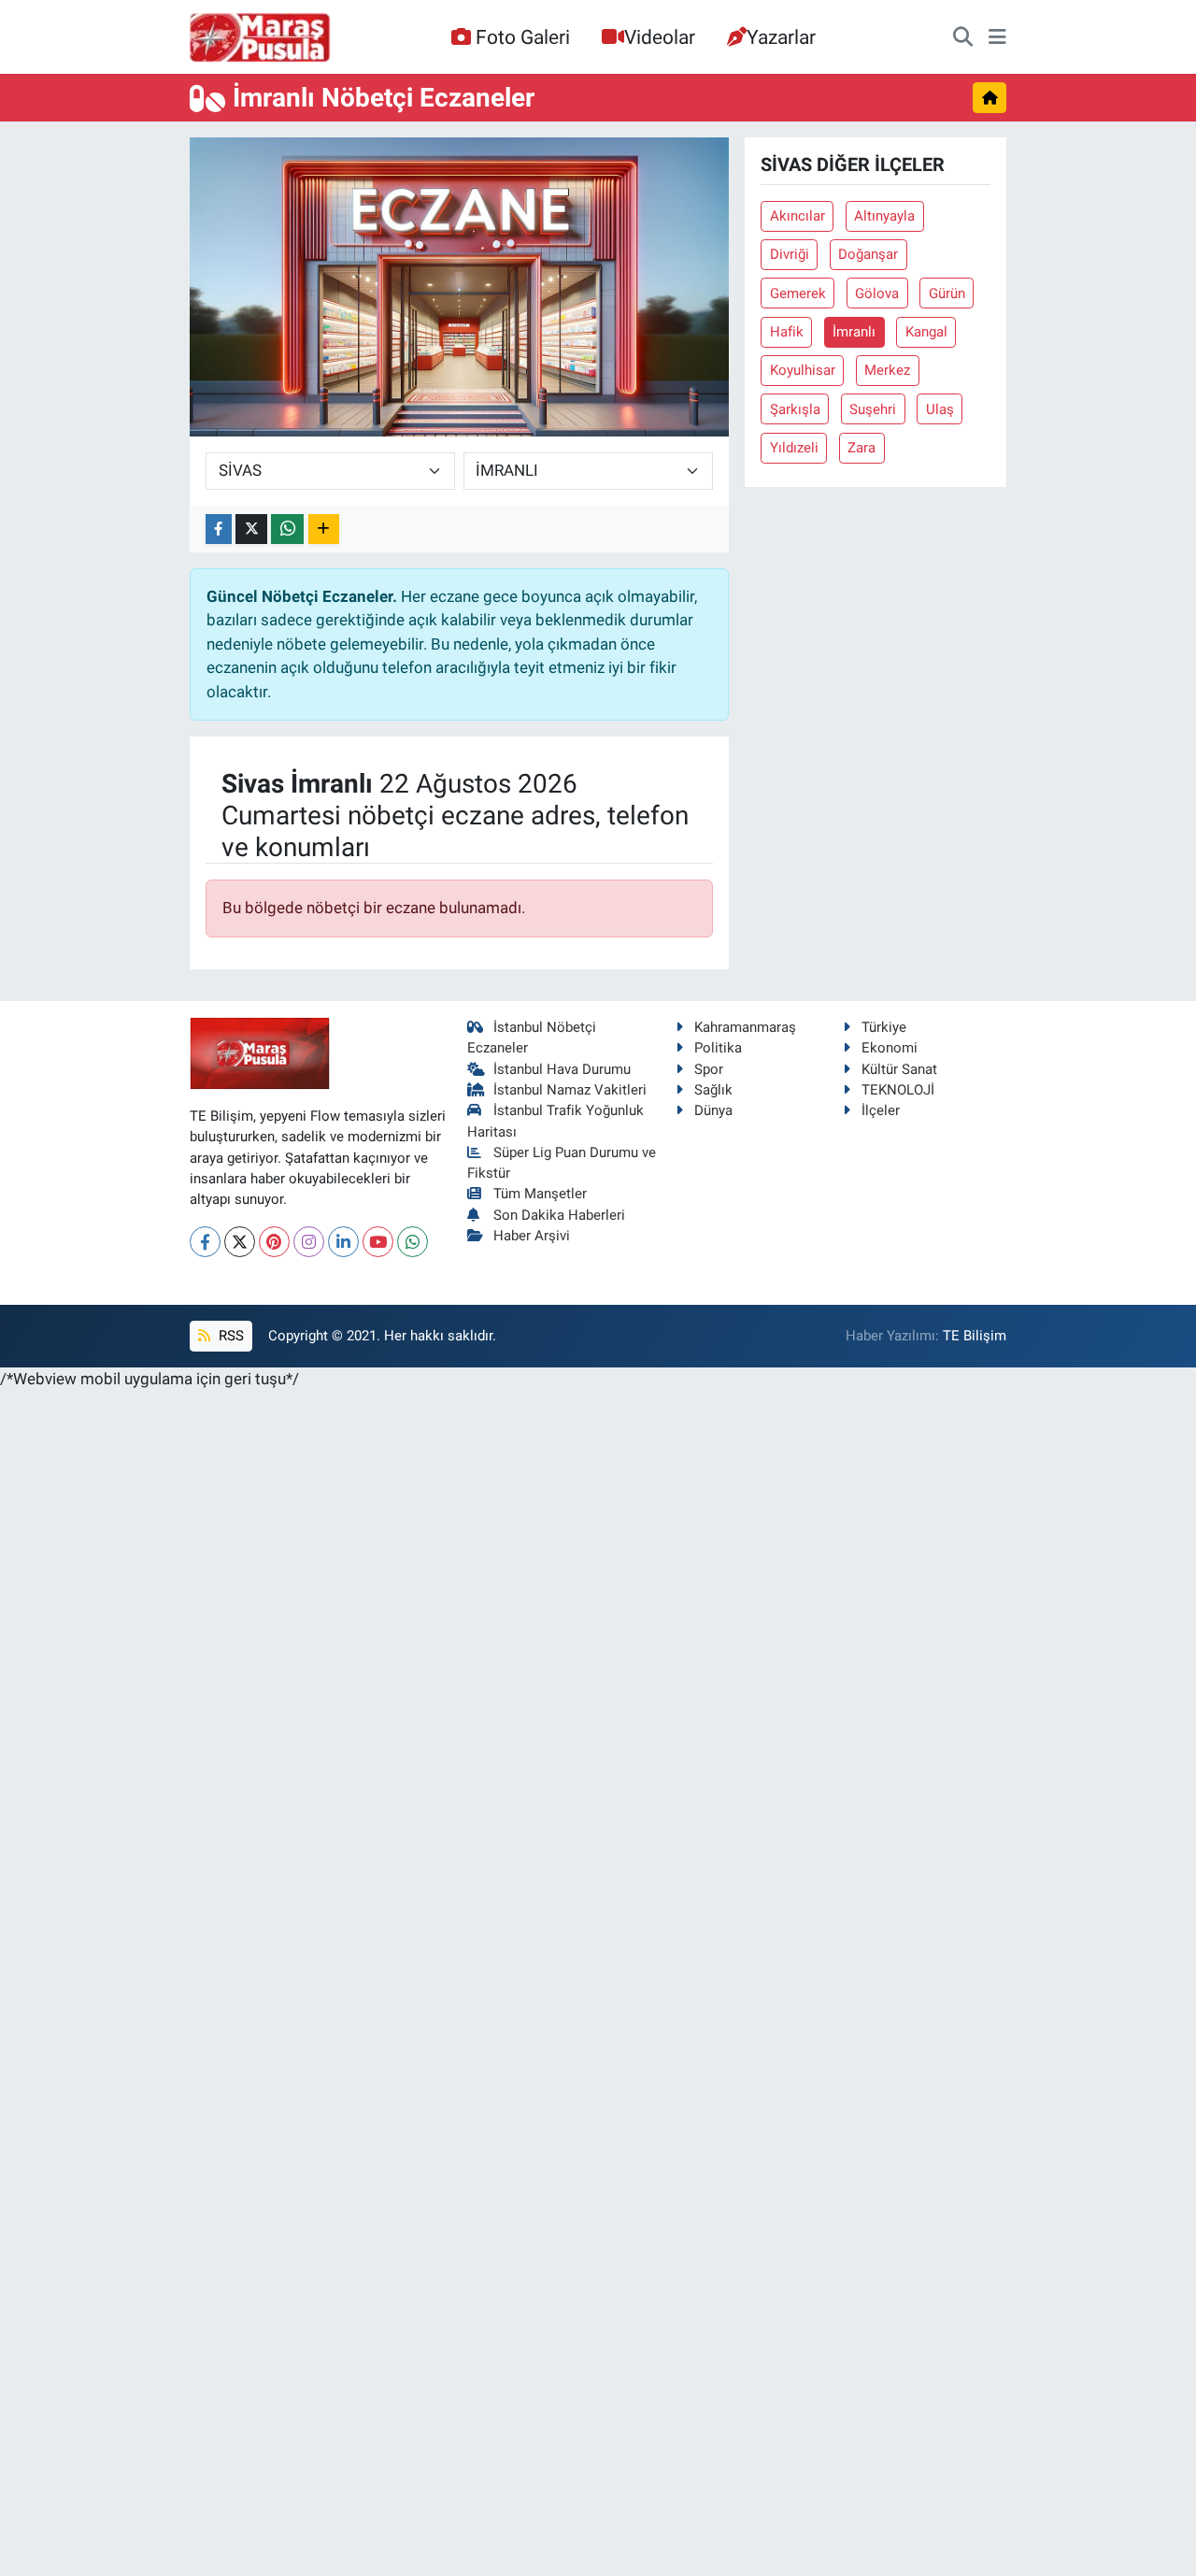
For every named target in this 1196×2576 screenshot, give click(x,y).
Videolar (660, 37)
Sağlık (713, 1090)
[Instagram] (309, 1242)
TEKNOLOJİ (898, 1090)
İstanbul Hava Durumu (562, 1069)
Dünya (713, 1110)
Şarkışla (795, 409)
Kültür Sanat (899, 1069)
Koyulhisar (803, 370)
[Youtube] (378, 1242)
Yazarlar (781, 37)
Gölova (877, 293)
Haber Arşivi (532, 1236)
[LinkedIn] (343, 1242)
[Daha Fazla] (324, 530)
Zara (861, 448)
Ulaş (940, 409)
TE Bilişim (975, 1336)
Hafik (787, 332)
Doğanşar (868, 254)
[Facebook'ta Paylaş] (219, 530)
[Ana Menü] (997, 37)
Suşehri (873, 409)
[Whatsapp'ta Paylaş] (287, 530)
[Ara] (963, 37)
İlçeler (881, 1110)
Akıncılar (797, 216)
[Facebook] (205, 1242)
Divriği (790, 254)
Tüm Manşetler (540, 1194)
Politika (718, 1048)
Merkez (887, 370)
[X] (240, 1242)
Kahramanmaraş (745, 1027)
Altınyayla (884, 216)
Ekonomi (890, 1048)
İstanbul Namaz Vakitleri (570, 1090)
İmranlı (854, 332)
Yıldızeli (794, 448)
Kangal (926, 332)
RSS (229, 1336)
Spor (709, 1069)
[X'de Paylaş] (251, 530)
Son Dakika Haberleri (559, 1215)
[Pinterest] (274, 1242)
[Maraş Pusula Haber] (260, 37)
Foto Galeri (523, 37)
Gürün (947, 293)
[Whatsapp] (413, 1242)
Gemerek (798, 293)
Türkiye (884, 1027)
